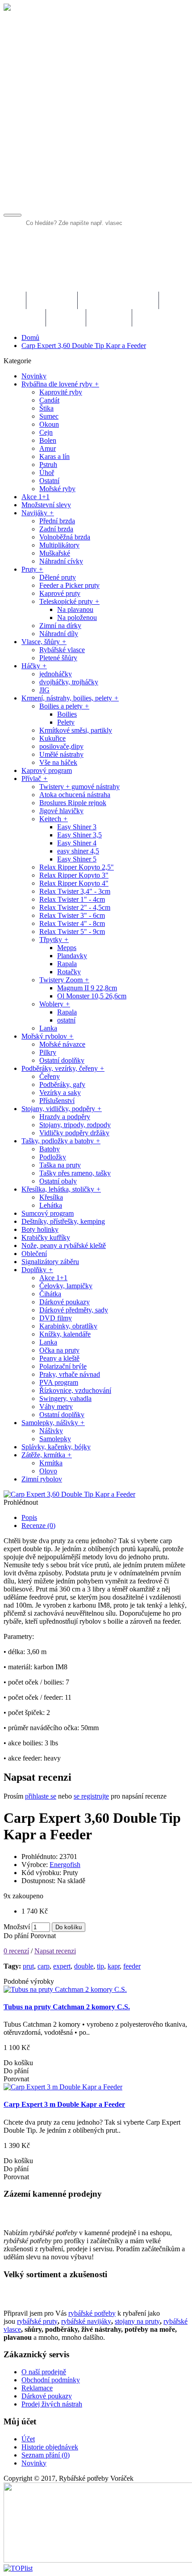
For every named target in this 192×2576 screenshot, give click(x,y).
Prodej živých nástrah (52, 2404)
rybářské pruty (37, 2321)
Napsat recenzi (55, 1951)
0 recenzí (16, 1951)
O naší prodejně (44, 2372)
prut (28, 1966)
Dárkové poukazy (47, 2396)
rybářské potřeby (92, 2313)
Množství (17, 1927)
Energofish (65, 1865)
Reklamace (37, 2388)
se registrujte (91, 1796)
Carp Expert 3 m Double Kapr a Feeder (64, 2104)
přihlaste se (41, 1796)
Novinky (34, 2463)
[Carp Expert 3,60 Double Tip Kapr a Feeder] (69, 1494)
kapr (114, 1966)
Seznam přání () (46, 2455)
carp (44, 1966)
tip (100, 1966)
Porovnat (43, 1936)
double (84, 1966)
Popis (29, 1517)
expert (62, 1966)
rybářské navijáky (86, 2321)
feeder (132, 1966)
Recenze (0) (38, 1526)
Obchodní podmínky (51, 2380)
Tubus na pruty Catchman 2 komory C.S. (67, 2007)
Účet (28, 2439)
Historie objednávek (50, 2447)
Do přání (16, 1936)
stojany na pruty (137, 2321)
